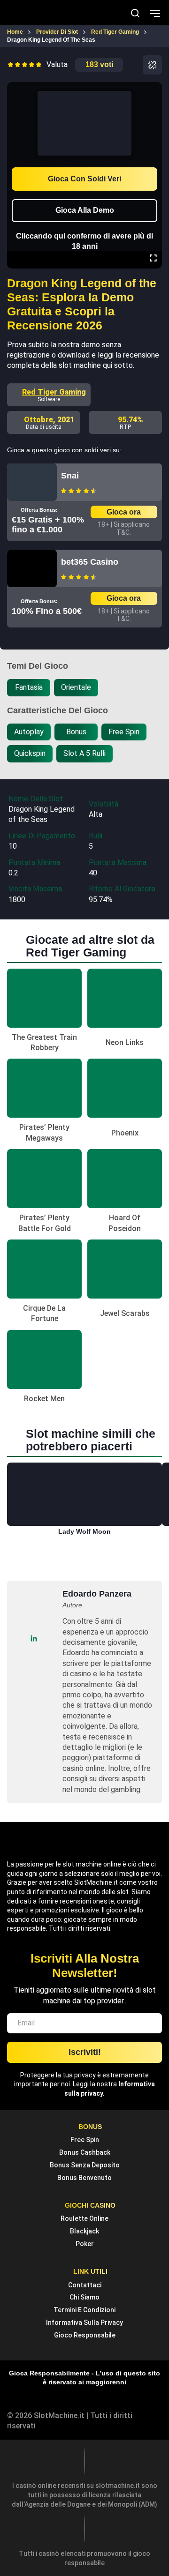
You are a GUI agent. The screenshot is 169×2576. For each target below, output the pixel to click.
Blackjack (84, 2231)
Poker (85, 2244)
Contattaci (85, 2285)
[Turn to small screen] (153, 89)
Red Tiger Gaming (54, 392)
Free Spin (85, 2140)
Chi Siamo (84, 2297)
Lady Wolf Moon (84, 1531)
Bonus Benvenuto (84, 2178)
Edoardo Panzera (97, 1594)
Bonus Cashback (85, 2152)
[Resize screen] (153, 259)
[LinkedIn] (34, 1638)
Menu (155, 13)
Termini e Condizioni (84, 2310)
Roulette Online (84, 2218)
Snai (70, 476)
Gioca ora (124, 512)
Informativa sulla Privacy (84, 2322)
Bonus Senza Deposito (85, 2165)
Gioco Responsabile (85, 2335)
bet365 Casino (90, 562)
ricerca (135, 13)
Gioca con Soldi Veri (84, 179)
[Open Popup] (152, 65)
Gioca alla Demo (85, 210)
